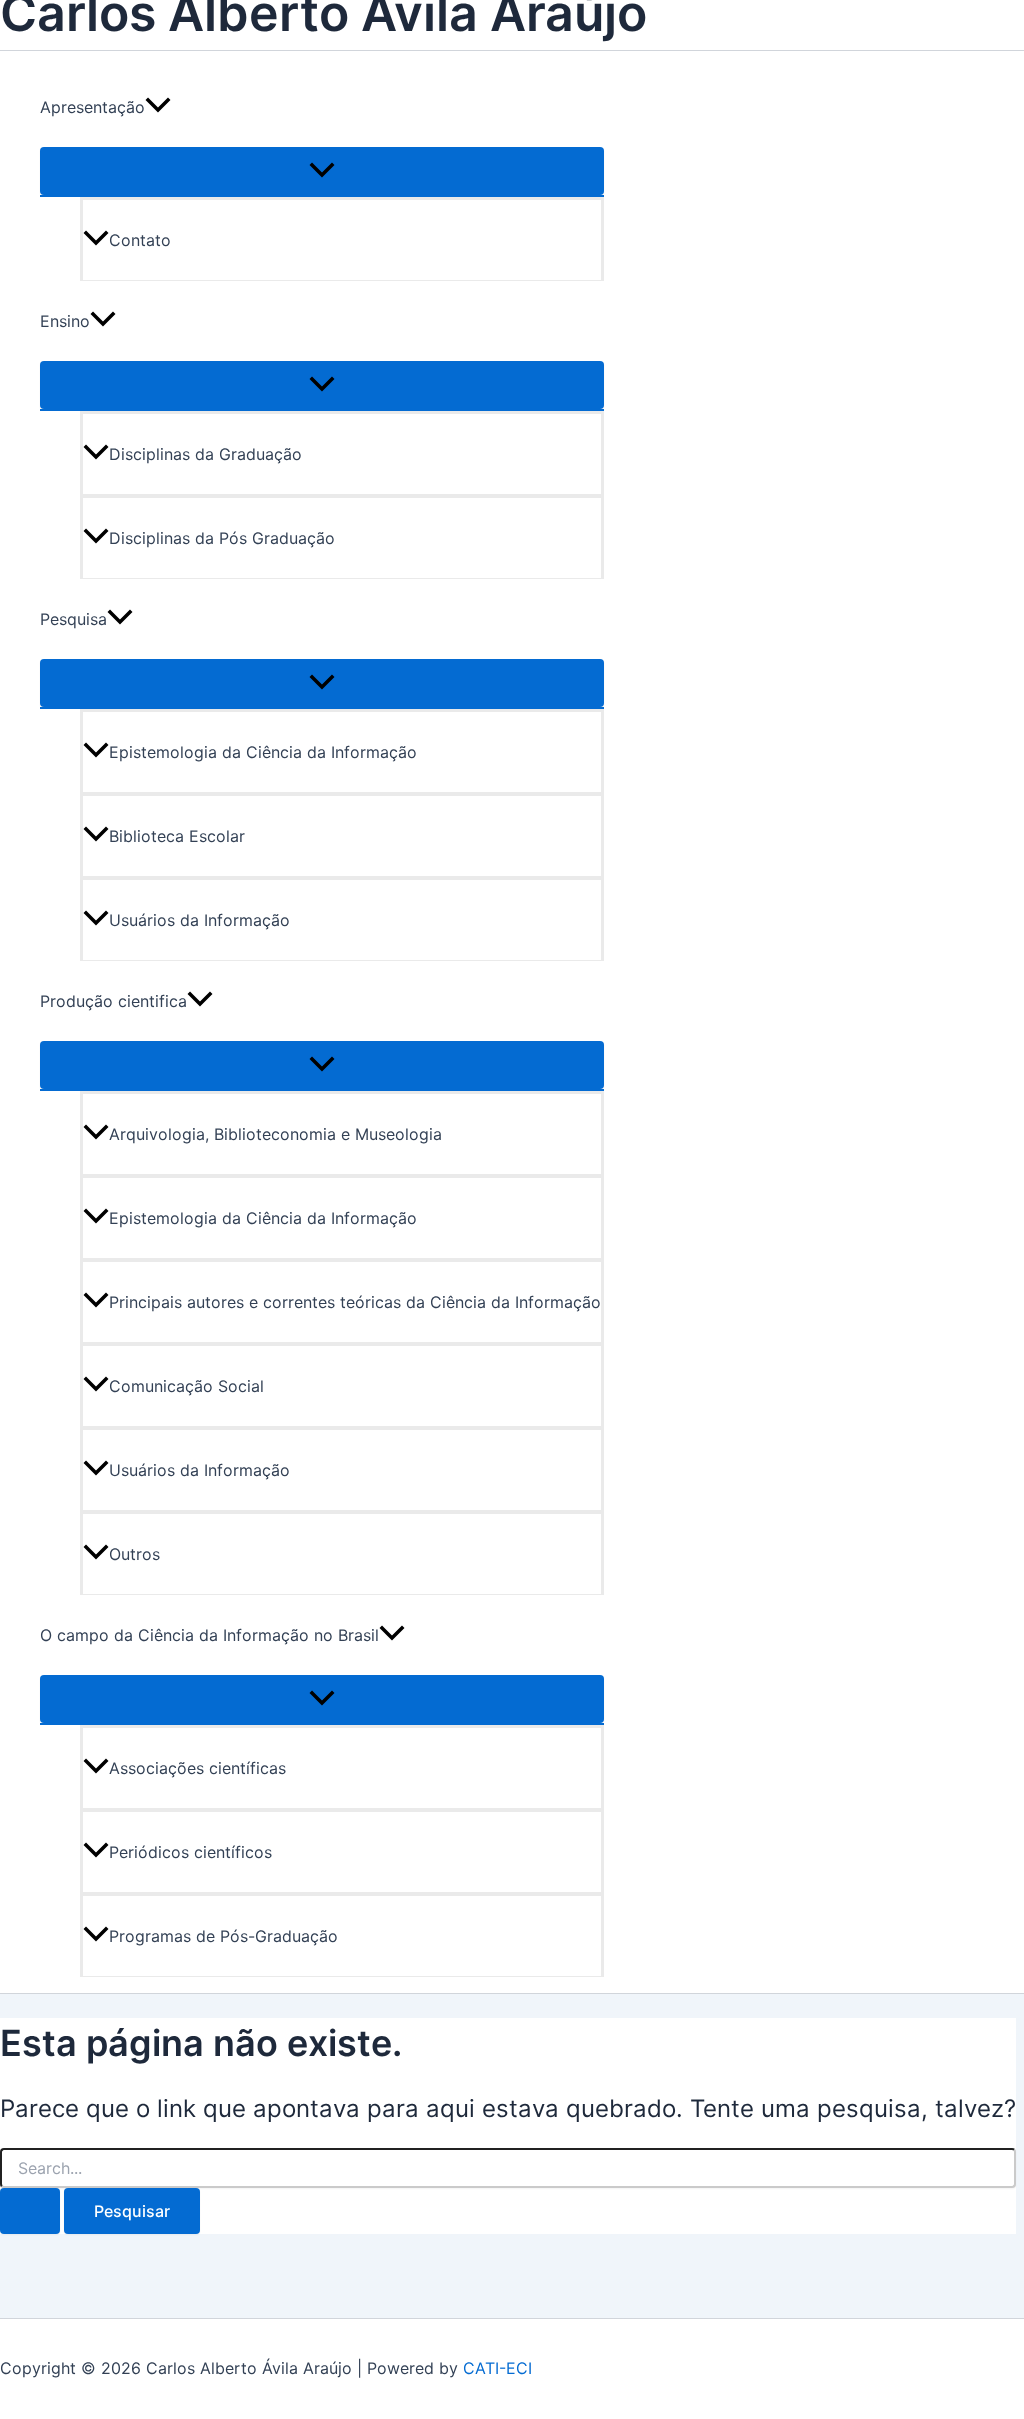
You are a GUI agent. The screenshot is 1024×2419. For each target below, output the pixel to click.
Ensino (65, 321)
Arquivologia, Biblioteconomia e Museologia (275, 1134)
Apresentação (92, 107)
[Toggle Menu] (322, 171)
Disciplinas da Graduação (205, 454)
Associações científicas (197, 1768)
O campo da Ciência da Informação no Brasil (209, 1635)
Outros (134, 1554)
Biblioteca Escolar (177, 836)
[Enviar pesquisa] (30, 2211)
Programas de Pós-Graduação (223, 1936)
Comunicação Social (186, 1386)
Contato (140, 240)
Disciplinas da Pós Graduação (222, 538)
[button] (158, 107)
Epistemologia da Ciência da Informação (263, 752)
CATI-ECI (497, 2368)
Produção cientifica (113, 1001)
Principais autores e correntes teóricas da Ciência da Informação (355, 1302)
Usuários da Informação (199, 920)
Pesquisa (73, 619)
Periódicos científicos (190, 1852)
